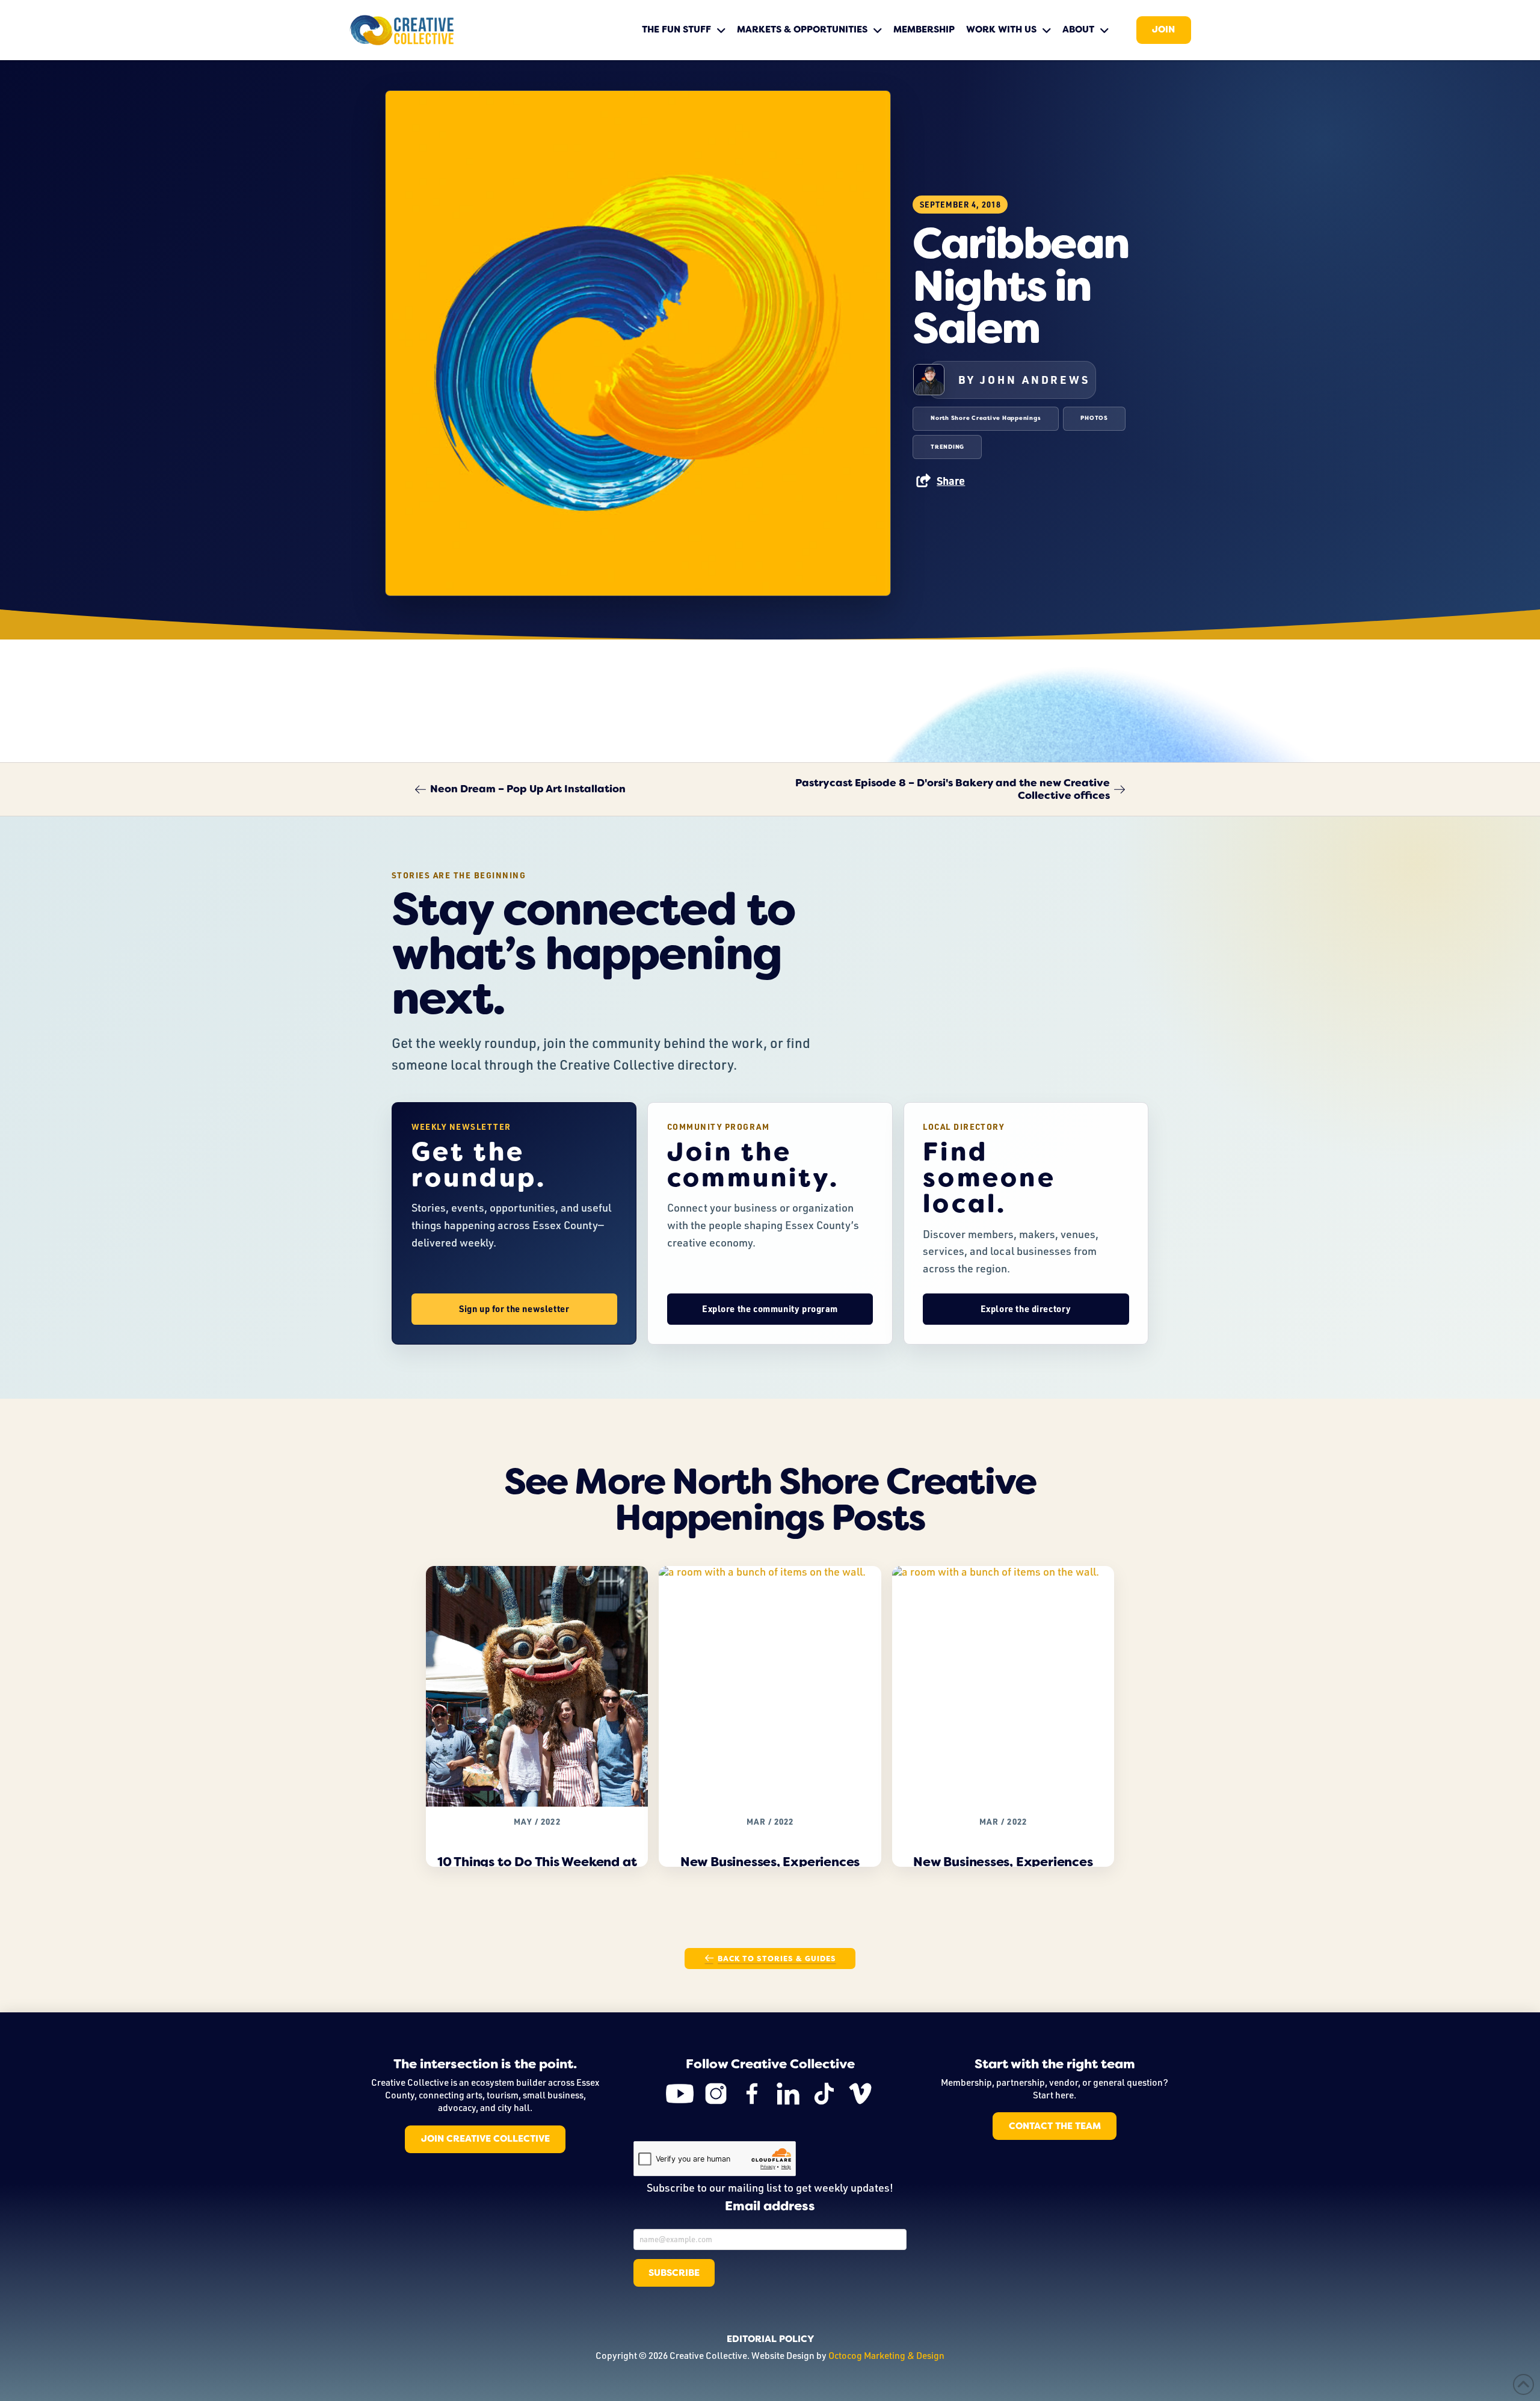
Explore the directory (1026, 1309)
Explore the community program (770, 1309)
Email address (770, 2207)
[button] (940, 481)
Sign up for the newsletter (514, 1309)
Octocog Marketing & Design (886, 2355)
